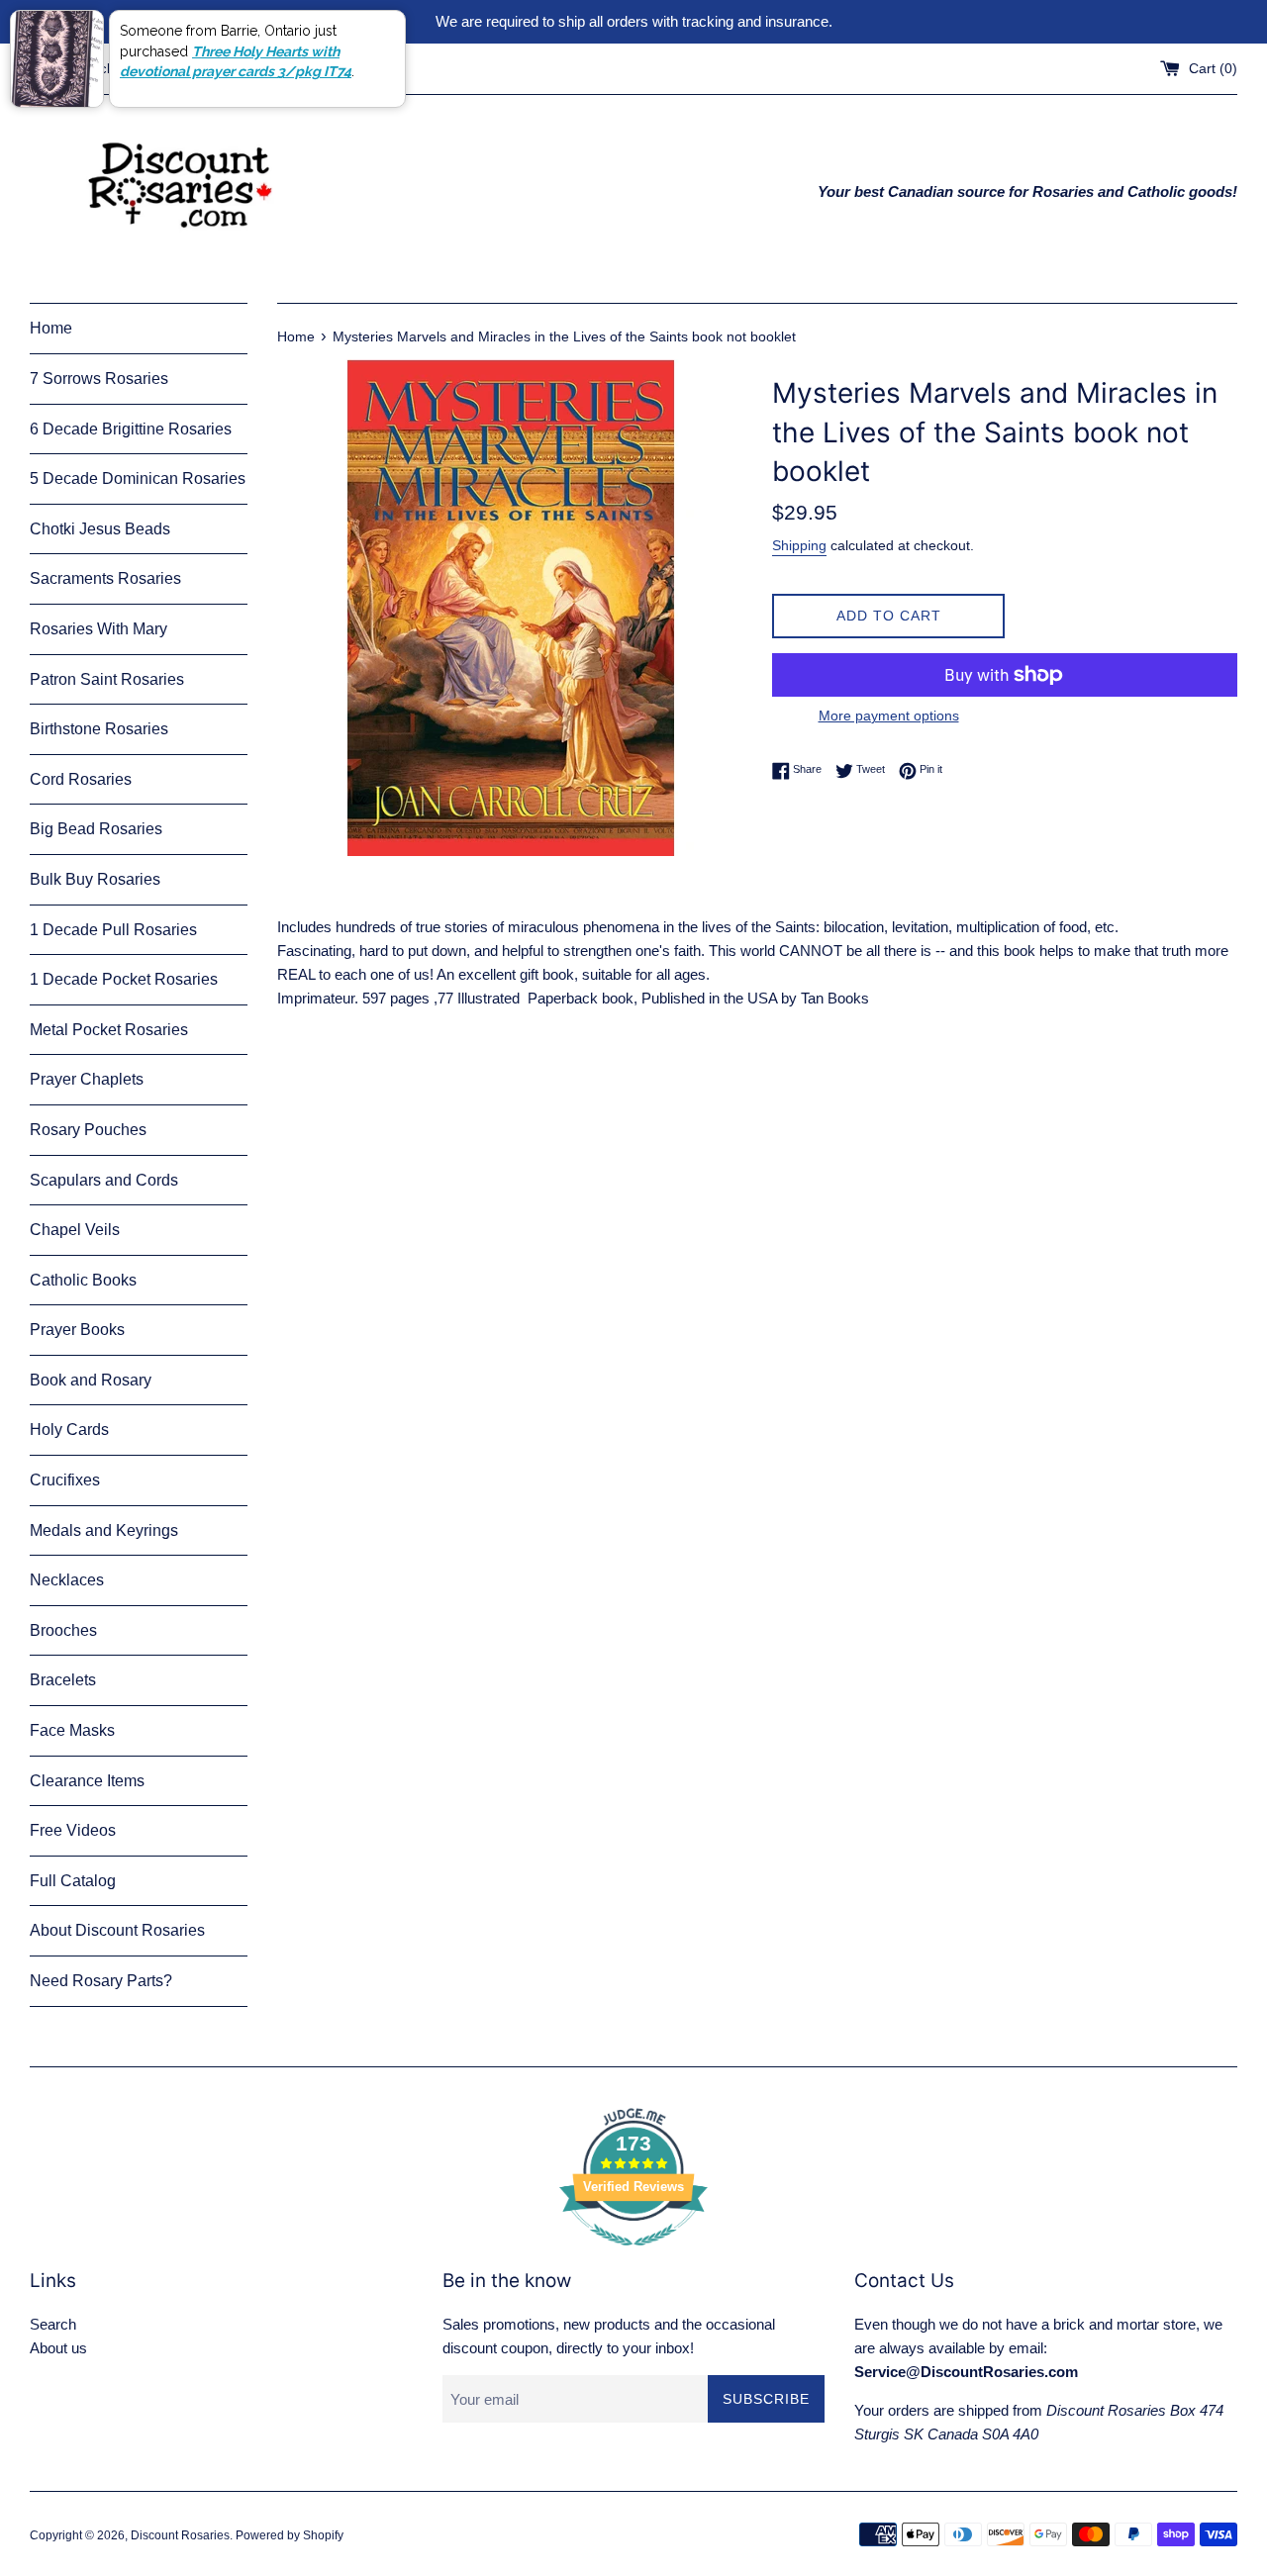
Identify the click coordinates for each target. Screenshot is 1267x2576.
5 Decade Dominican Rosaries (138, 478)
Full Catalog (73, 1881)
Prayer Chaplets (87, 1079)
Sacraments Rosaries (105, 578)
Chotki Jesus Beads (100, 529)
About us (58, 2348)
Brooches (63, 1630)
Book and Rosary (91, 1380)
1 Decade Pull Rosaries (113, 930)
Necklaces (67, 1580)
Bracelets (63, 1680)
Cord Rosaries (81, 779)
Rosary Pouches (88, 1130)
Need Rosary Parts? (101, 1981)
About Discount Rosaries (117, 1930)
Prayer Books (77, 1330)
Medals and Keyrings (104, 1530)
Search (53, 2324)
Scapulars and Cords (104, 1180)
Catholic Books (83, 1280)
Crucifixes (65, 1480)
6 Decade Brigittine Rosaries (131, 429)
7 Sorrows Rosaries (99, 379)
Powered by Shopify (290, 2535)
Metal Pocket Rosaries (109, 1030)
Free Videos (73, 1830)
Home (51, 328)
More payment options (889, 716)
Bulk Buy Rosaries (95, 879)
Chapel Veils (75, 1230)
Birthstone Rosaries (99, 729)
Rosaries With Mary (98, 629)
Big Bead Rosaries (96, 829)
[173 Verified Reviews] (633, 2256)
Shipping (799, 545)
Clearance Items (87, 1781)
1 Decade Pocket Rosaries (124, 979)
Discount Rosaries (180, 2535)
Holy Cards (69, 1430)
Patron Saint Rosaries (107, 679)
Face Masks (72, 1730)
